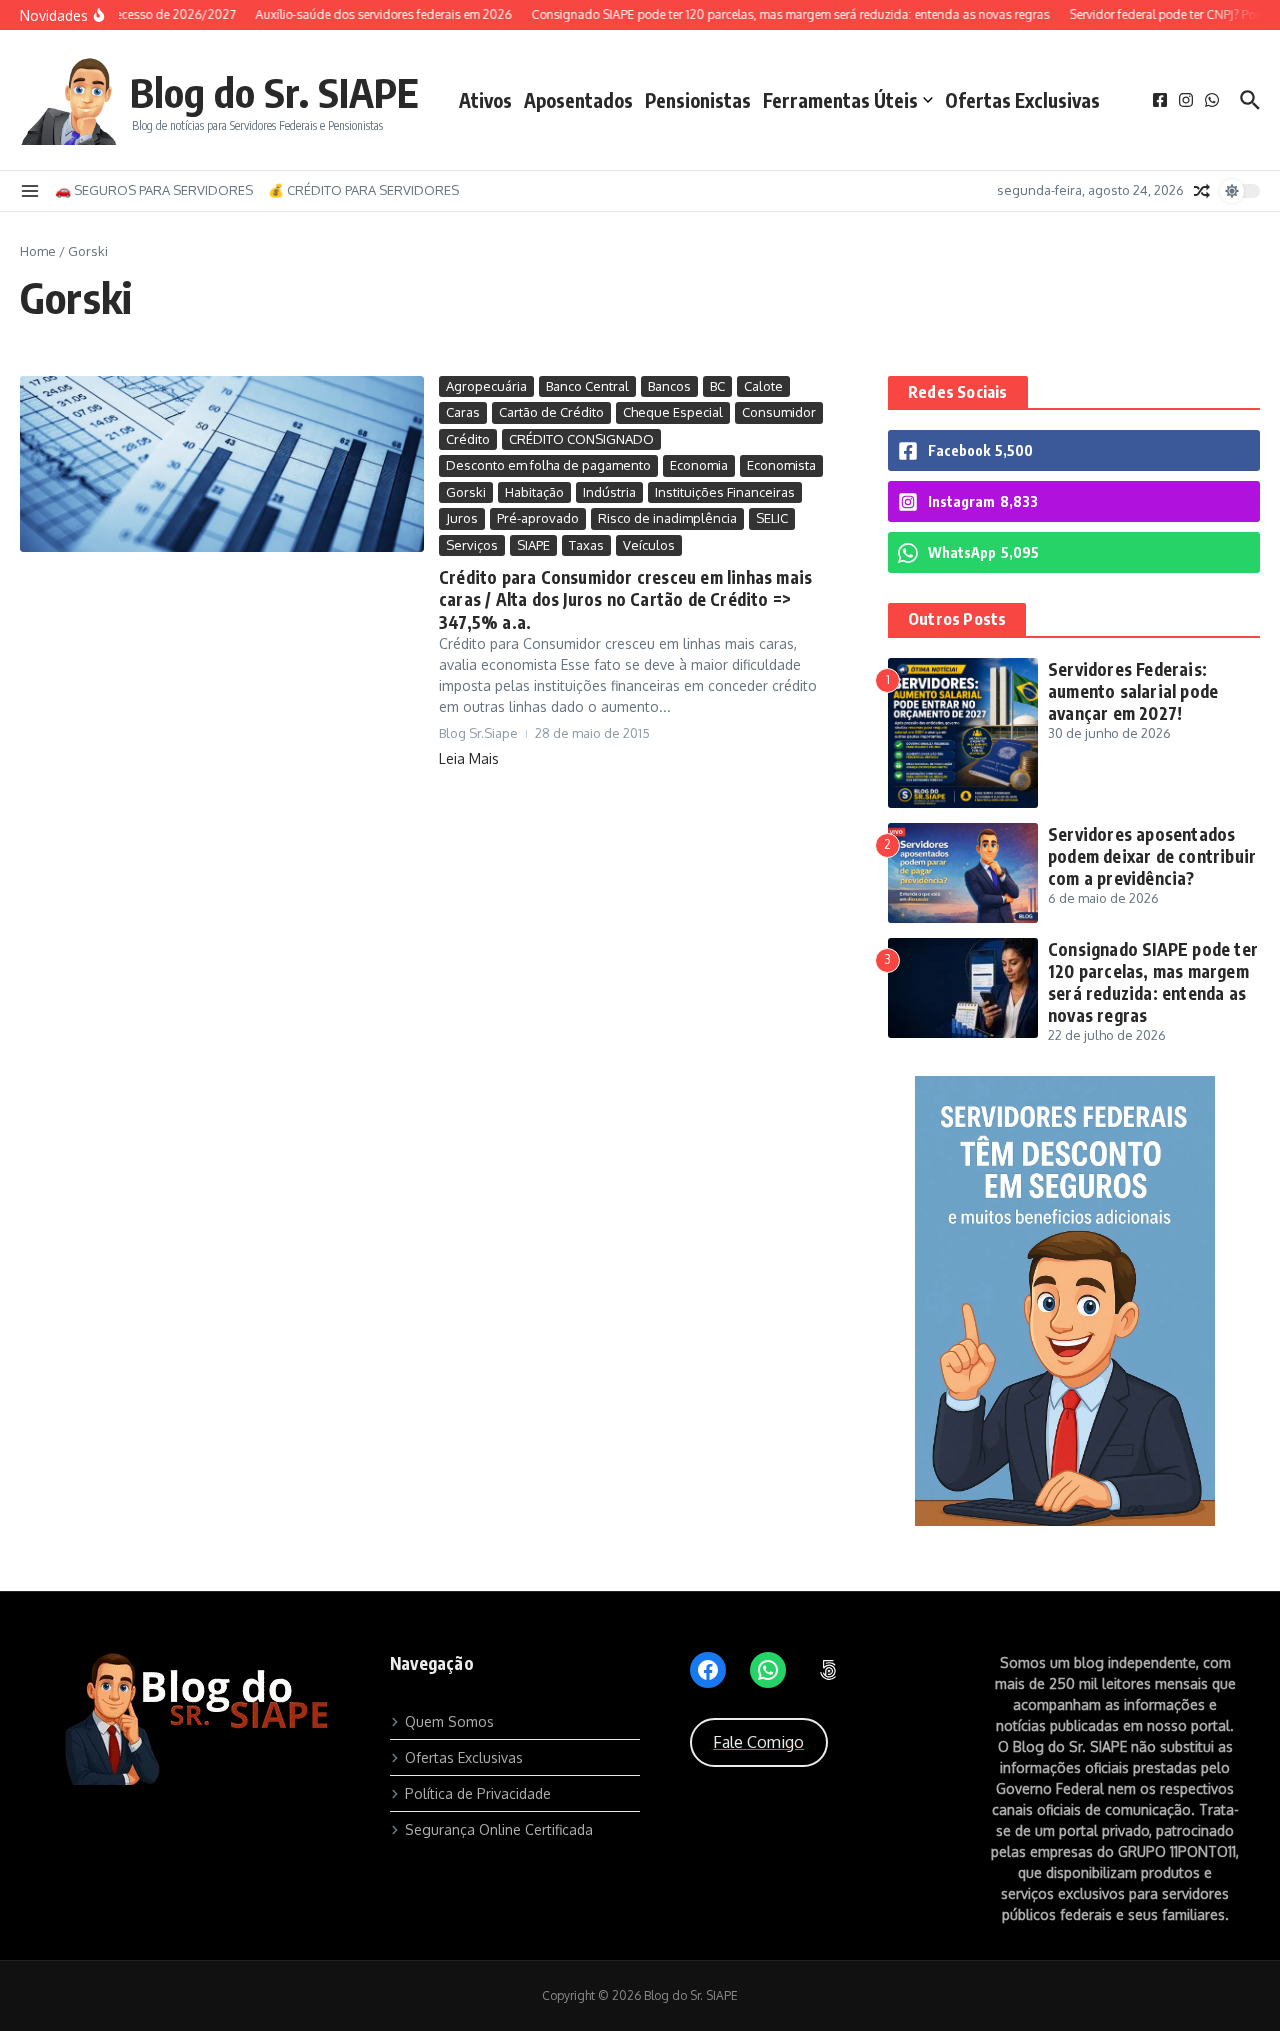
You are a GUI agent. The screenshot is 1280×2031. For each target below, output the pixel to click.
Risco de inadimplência (667, 518)
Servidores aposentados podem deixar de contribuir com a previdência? (1152, 856)
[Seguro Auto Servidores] (1074, 1520)
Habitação (534, 492)
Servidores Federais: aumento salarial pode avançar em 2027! (1133, 691)
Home (38, 251)
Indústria (609, 492)
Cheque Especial (673, 412)
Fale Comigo (758, 1742)
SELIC (772, 518)
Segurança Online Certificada (499, 1829)
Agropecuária (486, 386)
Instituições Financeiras (725, 492)
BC (717, 386)
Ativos (485, 100)
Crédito (468, 439)
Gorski (466, 492)
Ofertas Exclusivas (1022, 100)
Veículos (649, 545)
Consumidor (779, 412)
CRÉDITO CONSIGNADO (581, 439)
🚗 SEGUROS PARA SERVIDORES (154, 190)
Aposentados (578, 100)
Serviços (472, 545)
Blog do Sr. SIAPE (274, 92)
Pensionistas (698, 100)
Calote (763, 386)
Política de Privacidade (478, 1793)
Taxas (586, 545)
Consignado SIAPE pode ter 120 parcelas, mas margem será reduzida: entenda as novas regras (1153, 982)
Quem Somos (449, 1721)
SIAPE (533, 545)
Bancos (669, 386)
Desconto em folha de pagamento (548, 465)
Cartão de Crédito (551, 412)
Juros (462, 518)
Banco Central (587, 386)
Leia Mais (469, 758)
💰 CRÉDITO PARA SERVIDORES (363, 190)
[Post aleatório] (1202, 191)
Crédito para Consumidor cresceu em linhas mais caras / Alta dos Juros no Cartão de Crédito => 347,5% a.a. (625, 599)
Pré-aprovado (538, 518)
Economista (781, 465)
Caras (463, 412)
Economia (699, 465)
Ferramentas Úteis (840, 100)
